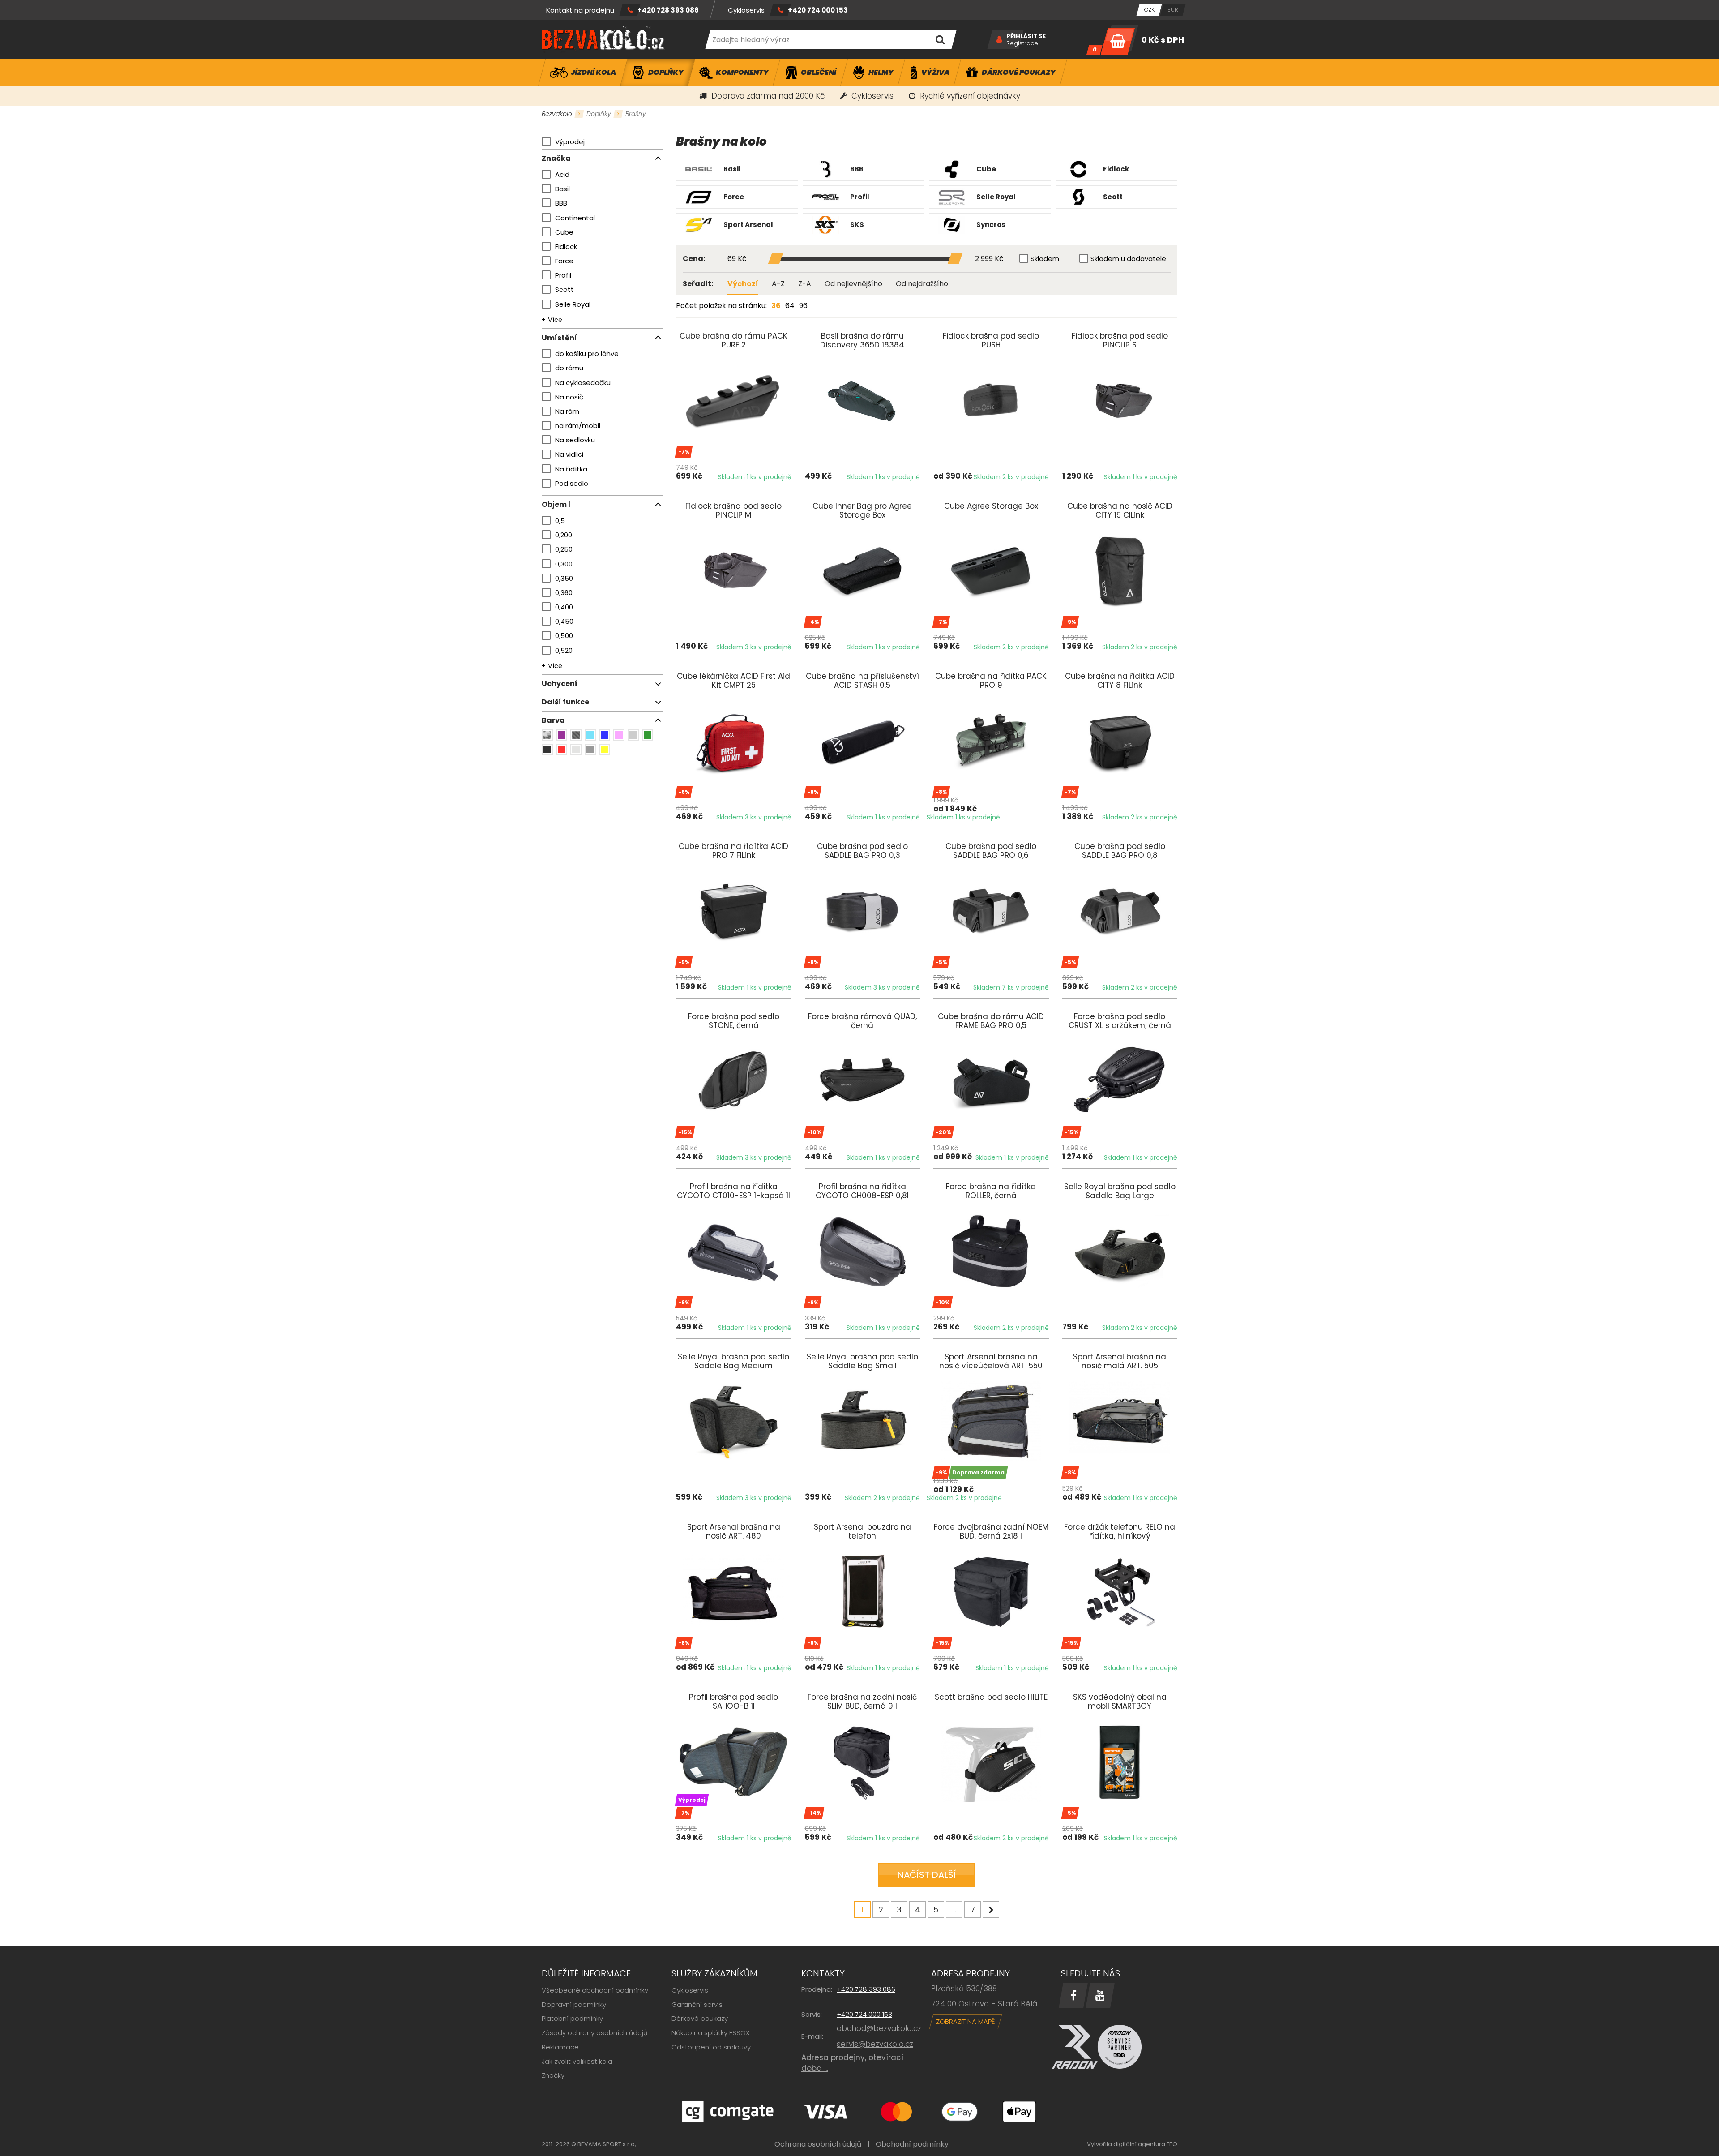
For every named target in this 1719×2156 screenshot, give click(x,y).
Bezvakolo (557, 114)
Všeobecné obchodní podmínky (595, 1990)
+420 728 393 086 (668, 10)
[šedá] (590, 749)
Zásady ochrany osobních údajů (595, 2033)
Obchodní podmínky (912, 2144)
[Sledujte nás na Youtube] (1100, 1995)
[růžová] (619, 735)
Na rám (567, 411)
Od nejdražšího (922, 284)
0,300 (564, 564)
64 (790, 306)
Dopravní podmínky (574, 2004)
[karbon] (576, 735)
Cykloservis (746, 10)
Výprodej (570, 142)
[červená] (562, 749)
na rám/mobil (578, 426)
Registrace (1022, 43)
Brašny (636, 114)
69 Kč (737, 259)
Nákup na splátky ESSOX (711, 2033)
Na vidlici (569, 454)
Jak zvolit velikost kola (577, 2061)
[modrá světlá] (590, 735)
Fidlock (566, 246)
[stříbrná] (633, 735)
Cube (564, 232)
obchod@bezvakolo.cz (879, 2028)
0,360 (564, 593)
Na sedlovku (575, 440)
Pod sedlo (572, 483)
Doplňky (599, 114)
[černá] (547, 749)
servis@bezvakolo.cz (875, 2044)
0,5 (560, 521)
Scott (564, 289)
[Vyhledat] (940, 40)
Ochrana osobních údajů (818, 2144)
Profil (563, 275)
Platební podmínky (572, 2018)
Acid (562, 174)
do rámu (569, 368)
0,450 (564, 621)
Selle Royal (573, 304)
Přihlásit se (1026, 36)
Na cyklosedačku (583, 383)
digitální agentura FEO (1145, 2144)
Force (564, 261)
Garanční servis (697, 2004)
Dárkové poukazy (700, 2018)
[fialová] (562, 735)
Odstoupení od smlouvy (711, 2047)
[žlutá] (605, 749)
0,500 (564, 636)
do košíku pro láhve (587, 354)
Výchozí (743, 284)
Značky (553, 2075)
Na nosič (569, 397)
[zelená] (648, 735)
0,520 (564, 650)
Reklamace (560, 2047)
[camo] (547, 735)
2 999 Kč (989, 259)
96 (803, 306)
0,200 (564, 535)
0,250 (564, 549)
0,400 (564, 607)
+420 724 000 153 (818, 10)
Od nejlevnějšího (853, 284)
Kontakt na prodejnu (580, 10)
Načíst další (927, 1875)
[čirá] (576, 749)
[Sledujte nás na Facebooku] (1073, 1995)
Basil (562, 189)
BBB (561, 203)
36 (776, 306)
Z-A (805, 284)
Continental (575, 218)
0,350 (564, 578)
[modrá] (605, 735)
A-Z (778, 284)
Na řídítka (571, 469)
